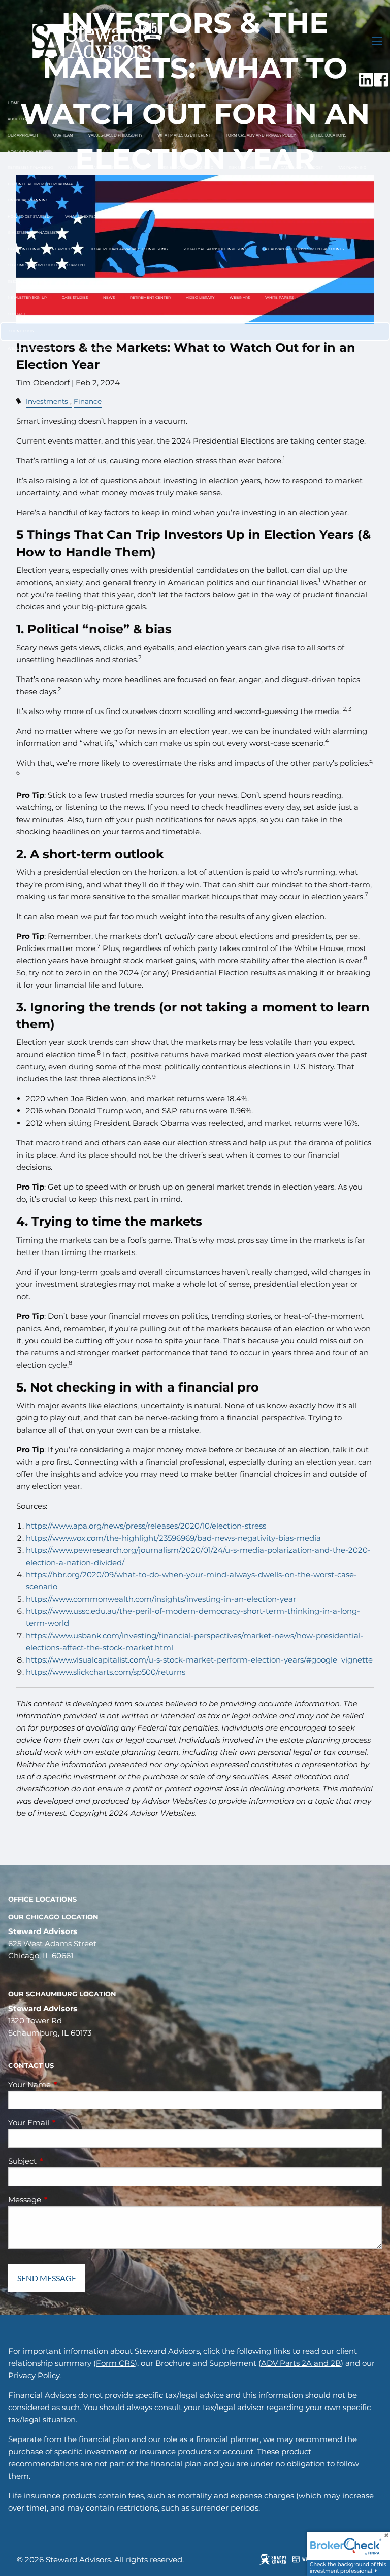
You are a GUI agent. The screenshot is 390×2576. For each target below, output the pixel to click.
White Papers (279, 298)
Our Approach (23, 135)
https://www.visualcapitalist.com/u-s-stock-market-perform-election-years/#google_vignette (199, 1660)
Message (64, 2200)
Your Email (68, 2123)
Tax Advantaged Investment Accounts (303, 249)
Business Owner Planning (186, 168)
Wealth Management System (38, 348)
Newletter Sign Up (27, 298)
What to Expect (82, 216)
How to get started (29, 216)
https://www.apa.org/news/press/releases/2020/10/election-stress (146, 1526)
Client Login (22, 331)
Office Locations (329, 135)
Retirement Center (150, 298)
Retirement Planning (30, 168)
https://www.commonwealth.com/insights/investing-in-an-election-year (161, 1599)
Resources (19, 281)
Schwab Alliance (101, 348)
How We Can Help (27, 151)
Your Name (69, 2084)
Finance (88, 401)
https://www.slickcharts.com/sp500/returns (106, 1672)
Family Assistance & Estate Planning (106, 168)
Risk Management (247, 168)
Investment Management (34, 233)
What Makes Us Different (184, 135)
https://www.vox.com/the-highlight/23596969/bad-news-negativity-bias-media (173, 1538)
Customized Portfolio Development (46, 265)
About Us (17, 119)
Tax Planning (352, 168)
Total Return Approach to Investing (129, 249)
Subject (62, 2161)
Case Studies (75, 298)
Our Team (63, 135)
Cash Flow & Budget (302, 168)
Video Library (200, 298)
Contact (17, 314)
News (109, 298)
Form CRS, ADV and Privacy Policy (261, 135)
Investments (47, 401)
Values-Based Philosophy (115, 135)
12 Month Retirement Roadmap (40, 184)
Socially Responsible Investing (215, 249)
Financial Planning (28, 200)
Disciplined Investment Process (41, 249)
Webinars (240, 298)
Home (14, 103)
